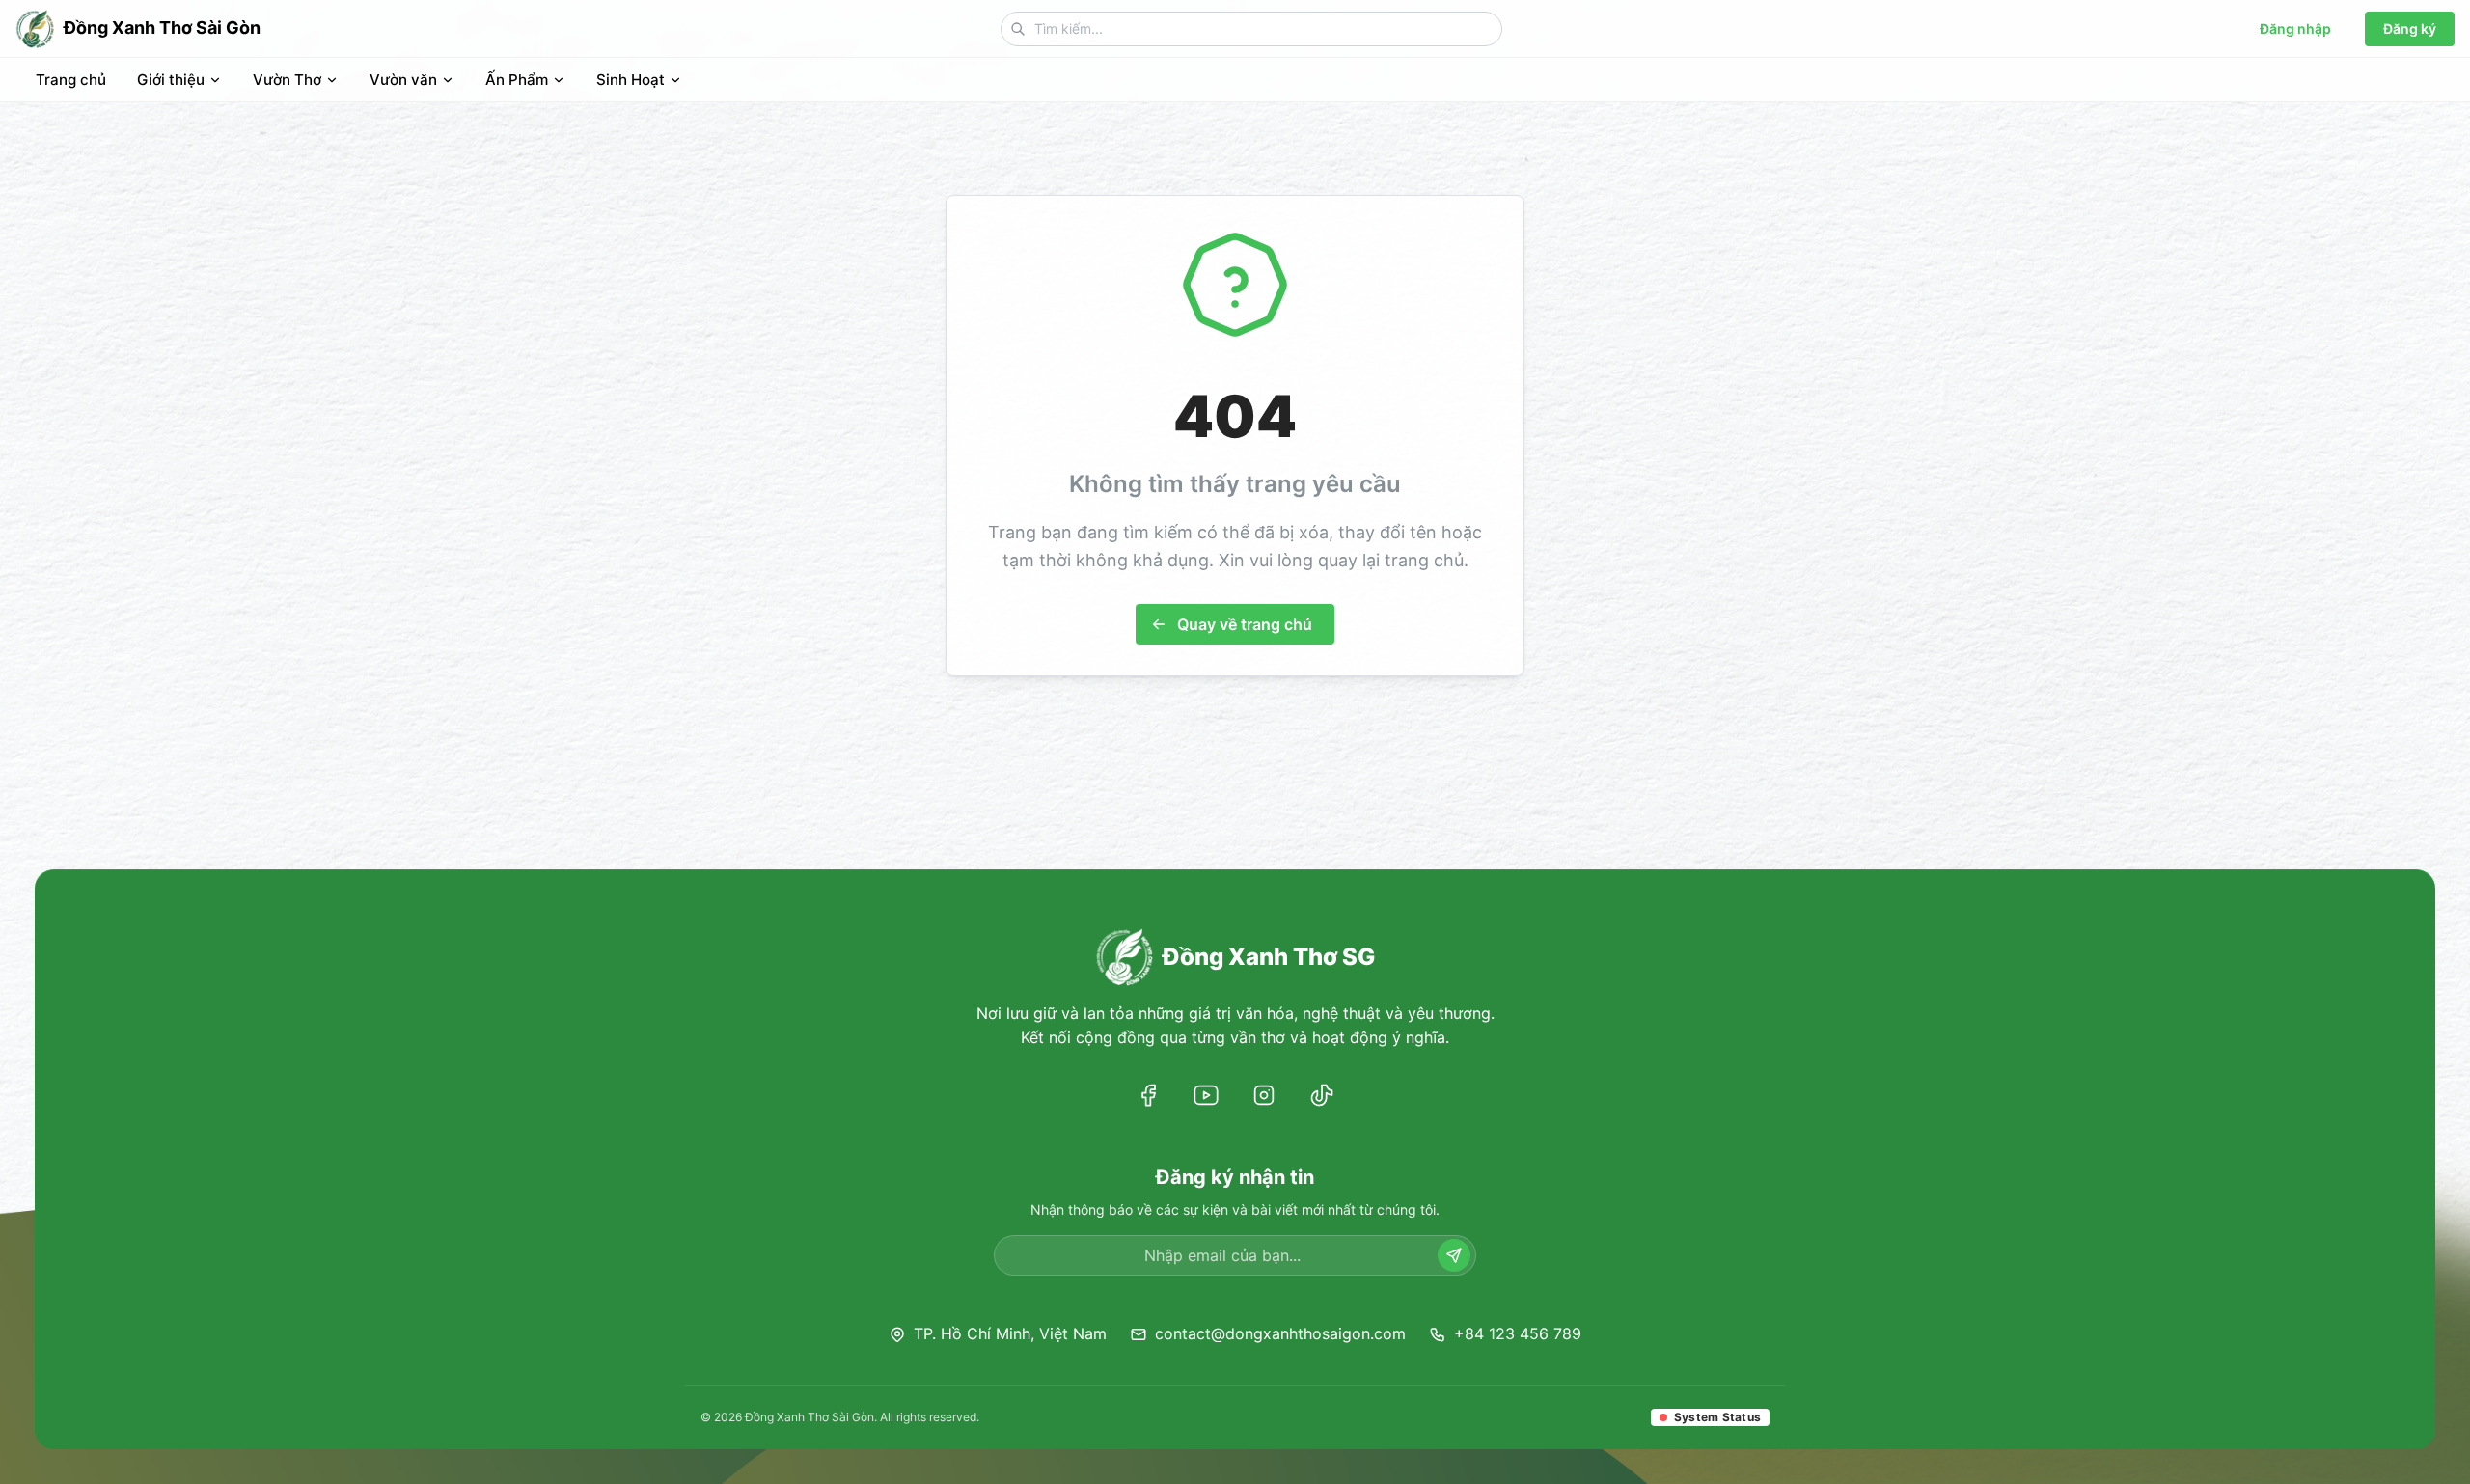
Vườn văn (403, 80)
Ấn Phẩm (517, 80)
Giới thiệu (171, 80)
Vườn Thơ (287, 80)
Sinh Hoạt (631, 80)
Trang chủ (71, 80)
